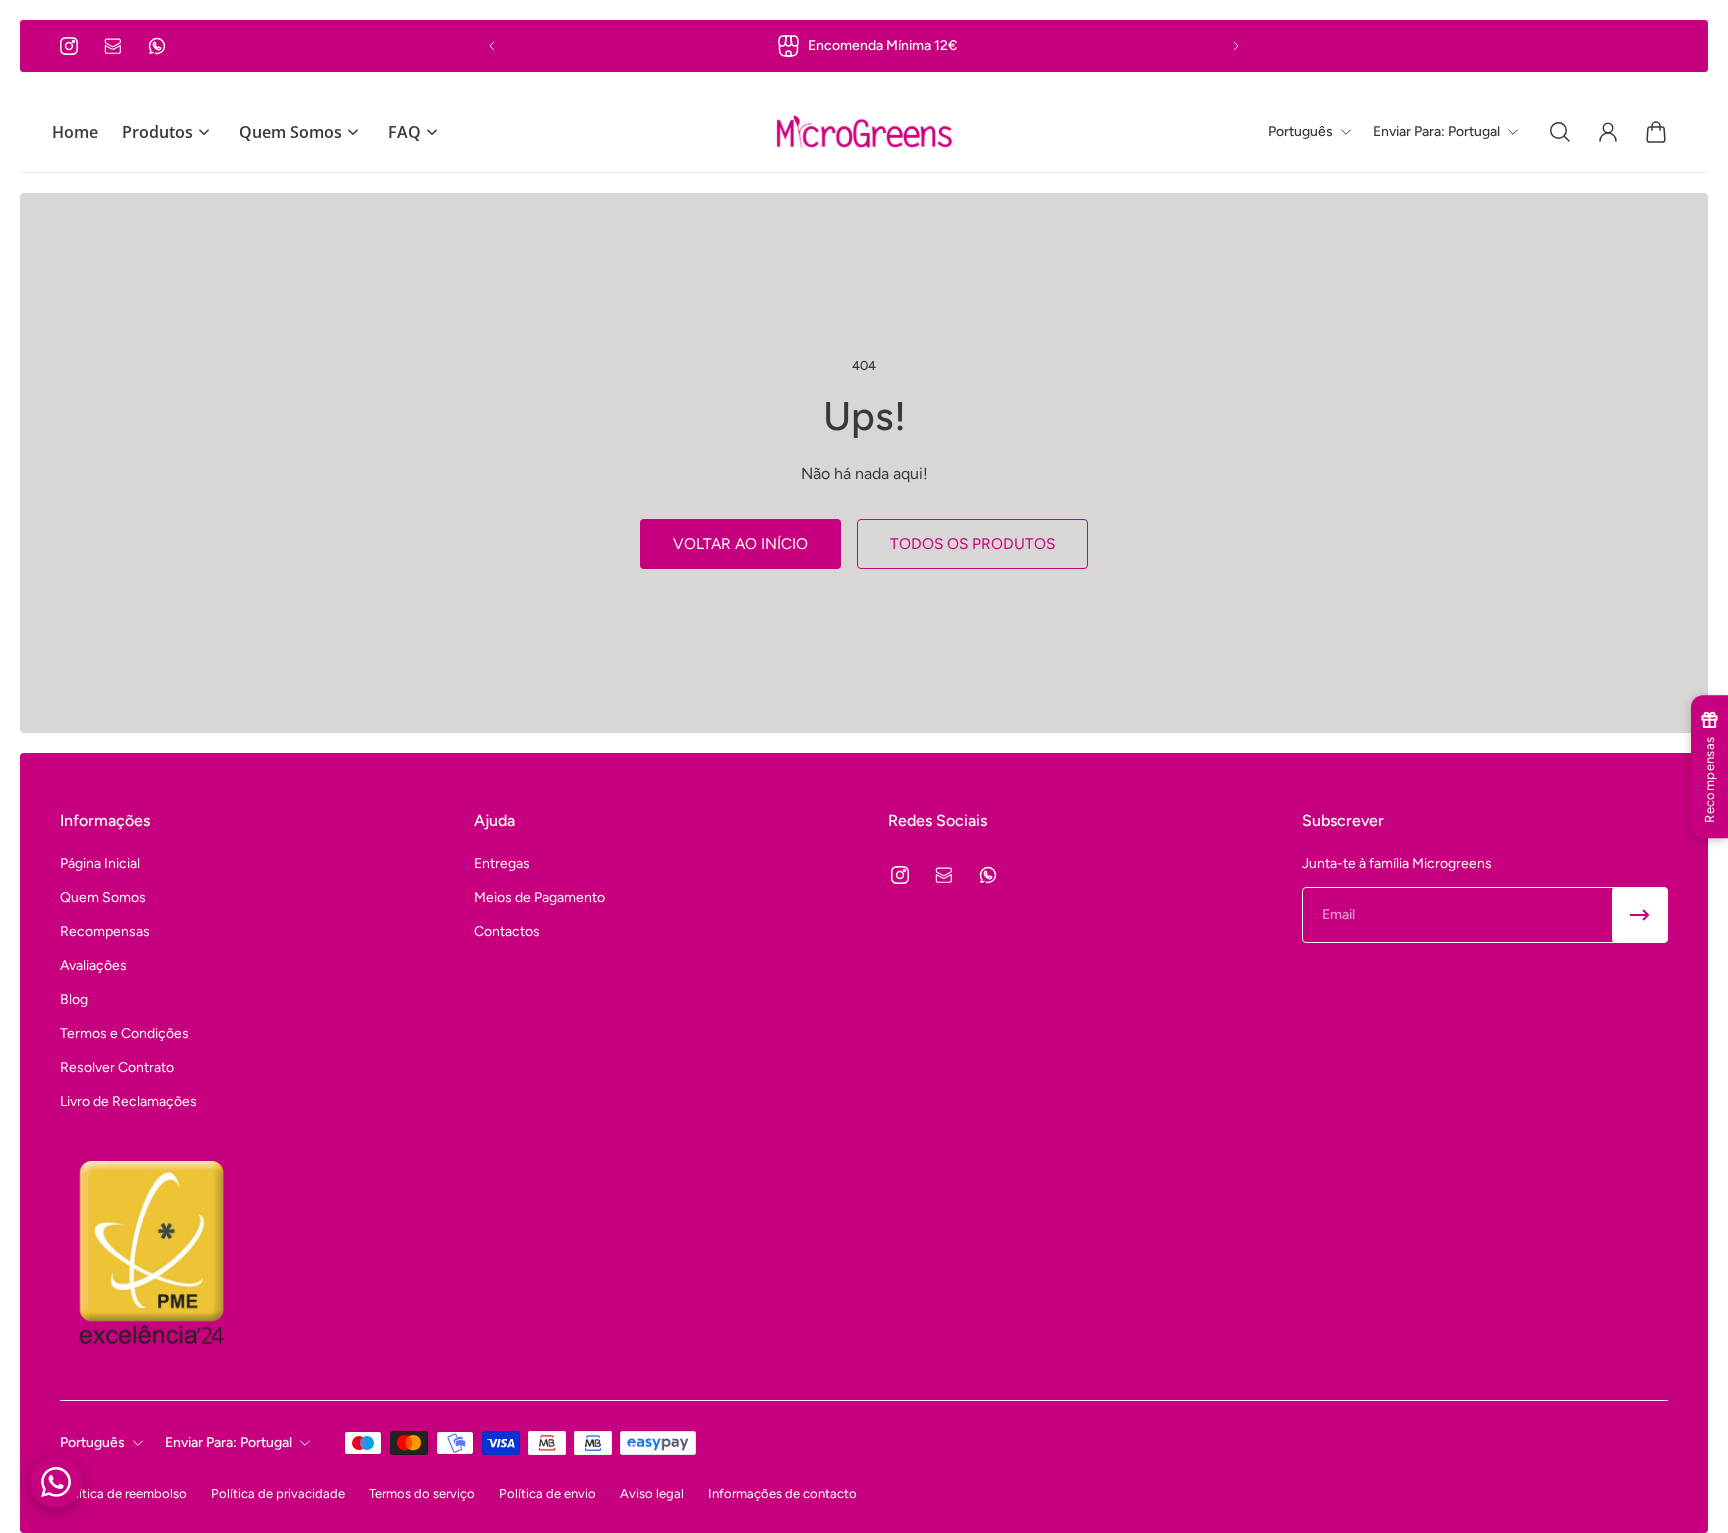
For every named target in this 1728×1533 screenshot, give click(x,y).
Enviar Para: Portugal (228, 1442)
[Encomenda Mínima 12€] (864, 46)
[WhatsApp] (157, 46)
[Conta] (1608, 132)
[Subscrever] (1640, 915)
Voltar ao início (740, 543)
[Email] (113, 46)
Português (92, 1442)
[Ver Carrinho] (1656, 132)
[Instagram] (69, 46)
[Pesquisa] (1560, 132)
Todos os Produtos (972, 543)
